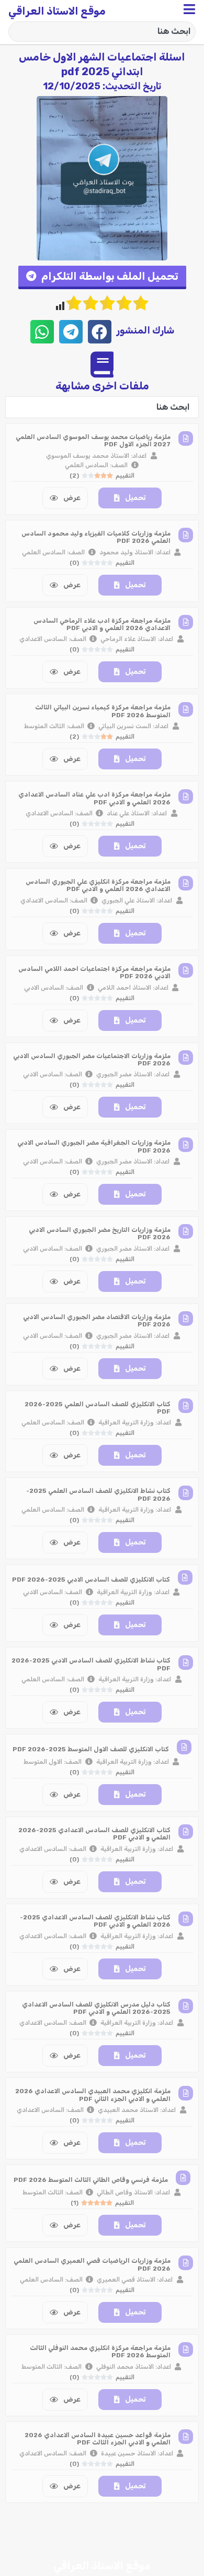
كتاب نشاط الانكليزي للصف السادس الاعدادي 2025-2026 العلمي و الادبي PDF (95, 1921)
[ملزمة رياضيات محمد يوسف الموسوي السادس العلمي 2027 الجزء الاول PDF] (186, 438)
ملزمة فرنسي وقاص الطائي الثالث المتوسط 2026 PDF (91, 2180)
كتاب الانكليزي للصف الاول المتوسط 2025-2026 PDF (91, 1749)
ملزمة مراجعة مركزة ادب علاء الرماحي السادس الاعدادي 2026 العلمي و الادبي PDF (102, 624)
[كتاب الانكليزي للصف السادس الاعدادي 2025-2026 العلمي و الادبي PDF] (186, 1832)
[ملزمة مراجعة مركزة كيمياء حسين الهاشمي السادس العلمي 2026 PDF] (186, 2524)
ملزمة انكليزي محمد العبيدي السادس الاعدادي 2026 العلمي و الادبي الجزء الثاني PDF (93, 2095)
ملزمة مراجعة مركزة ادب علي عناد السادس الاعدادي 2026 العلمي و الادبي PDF (94, 798)
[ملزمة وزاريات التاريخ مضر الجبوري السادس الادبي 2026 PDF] (186, 1231)
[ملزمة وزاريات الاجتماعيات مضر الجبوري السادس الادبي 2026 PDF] (186, 1058)
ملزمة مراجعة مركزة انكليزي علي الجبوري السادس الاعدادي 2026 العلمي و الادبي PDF (98, 885)
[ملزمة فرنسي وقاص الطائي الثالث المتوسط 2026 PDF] (183, 2178)
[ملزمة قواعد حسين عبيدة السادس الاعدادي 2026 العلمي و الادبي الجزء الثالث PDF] (186, 2437)
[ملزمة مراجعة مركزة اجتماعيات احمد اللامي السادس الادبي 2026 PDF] (186, 970)
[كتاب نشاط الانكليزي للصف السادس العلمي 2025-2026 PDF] (186, 1493)
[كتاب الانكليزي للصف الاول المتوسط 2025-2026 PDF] (184, 1747)
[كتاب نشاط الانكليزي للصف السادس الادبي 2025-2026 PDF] (186, 1663)
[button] (102, 277)
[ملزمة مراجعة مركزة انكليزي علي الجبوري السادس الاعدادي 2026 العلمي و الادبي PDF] (186, 883)
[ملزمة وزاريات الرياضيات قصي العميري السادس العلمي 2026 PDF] (186, 2263)
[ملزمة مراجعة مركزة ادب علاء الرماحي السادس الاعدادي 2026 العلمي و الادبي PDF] (186, 622)
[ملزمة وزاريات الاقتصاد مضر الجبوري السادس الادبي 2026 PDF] (186, 1319)
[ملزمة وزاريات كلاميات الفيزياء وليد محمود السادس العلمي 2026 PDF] (186, 535)
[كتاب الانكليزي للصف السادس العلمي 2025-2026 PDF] (186, 1406)
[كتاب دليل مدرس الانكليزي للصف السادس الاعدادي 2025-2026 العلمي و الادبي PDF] (186, 2006)
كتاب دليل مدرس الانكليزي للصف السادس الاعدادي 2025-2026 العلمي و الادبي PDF (96, 2008)
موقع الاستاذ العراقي (57, 11)
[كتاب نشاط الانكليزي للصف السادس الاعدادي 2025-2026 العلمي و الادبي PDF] (186, 1919)
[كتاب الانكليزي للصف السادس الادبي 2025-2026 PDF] (185, 1577)
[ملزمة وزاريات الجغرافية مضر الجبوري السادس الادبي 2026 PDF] (186, 1145)
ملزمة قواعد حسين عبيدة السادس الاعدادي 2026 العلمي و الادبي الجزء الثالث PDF (98, 2439)
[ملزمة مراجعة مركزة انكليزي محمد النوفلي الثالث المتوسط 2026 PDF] (186, 2349)
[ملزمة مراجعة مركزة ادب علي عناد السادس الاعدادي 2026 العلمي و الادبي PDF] (186, 797)
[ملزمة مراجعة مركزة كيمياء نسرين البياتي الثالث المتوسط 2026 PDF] (186, 709)
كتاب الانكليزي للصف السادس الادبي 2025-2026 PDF (91, 1580)
